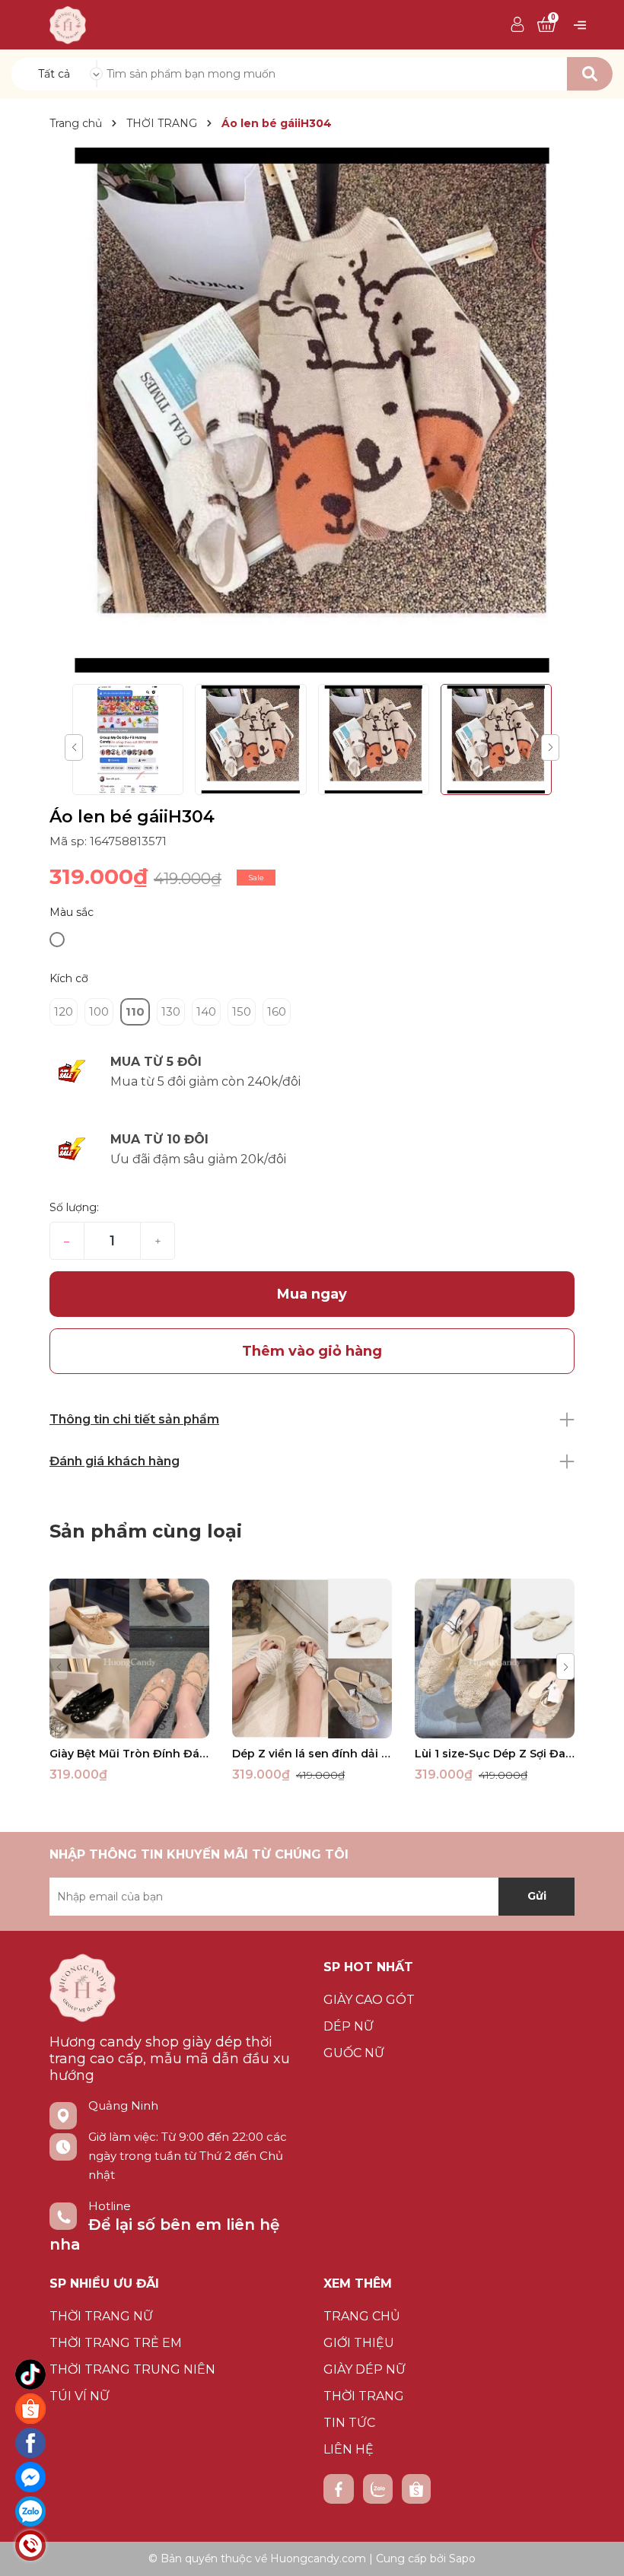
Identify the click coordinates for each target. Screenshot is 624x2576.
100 (99, 1011)
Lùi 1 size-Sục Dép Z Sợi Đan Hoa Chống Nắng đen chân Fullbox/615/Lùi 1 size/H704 (495, 1754)
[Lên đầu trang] (597, 2549)
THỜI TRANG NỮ (101, 2316)
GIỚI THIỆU (359, 2343)
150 (242, 1011)
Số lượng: (74, 1207)
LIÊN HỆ (349, 2449)
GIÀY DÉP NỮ (365, 2369)
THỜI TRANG (364, 2396)
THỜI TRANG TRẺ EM (116, 2343)
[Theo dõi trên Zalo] (378, 2489)
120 (64, 1011)
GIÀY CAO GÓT (369, 2000)
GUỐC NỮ (354, 2053)
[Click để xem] (312, 410)
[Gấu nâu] (57, 940)
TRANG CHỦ (362, 2316)
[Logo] (68, 24)
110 (135, 1011)
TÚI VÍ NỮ (80, 2396)
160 (277, 1011)
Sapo (462, 2559)
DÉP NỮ (349, 2026)
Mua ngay (312, 1294)
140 (206, 1011)
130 (171, 1011)
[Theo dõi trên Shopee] (416, 2489)
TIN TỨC (349, 2423)
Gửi (537, 1896)
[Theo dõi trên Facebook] (339, 2489)
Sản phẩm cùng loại (146, 1531)
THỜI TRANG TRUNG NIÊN (132, 2369)
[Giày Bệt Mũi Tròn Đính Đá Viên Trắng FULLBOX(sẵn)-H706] (129, 1658)
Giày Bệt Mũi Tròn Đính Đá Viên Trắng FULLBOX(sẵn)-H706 (129, 1754)
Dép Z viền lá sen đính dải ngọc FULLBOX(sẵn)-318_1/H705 (312, 1754)
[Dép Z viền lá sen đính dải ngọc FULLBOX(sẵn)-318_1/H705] (312, 1658)
